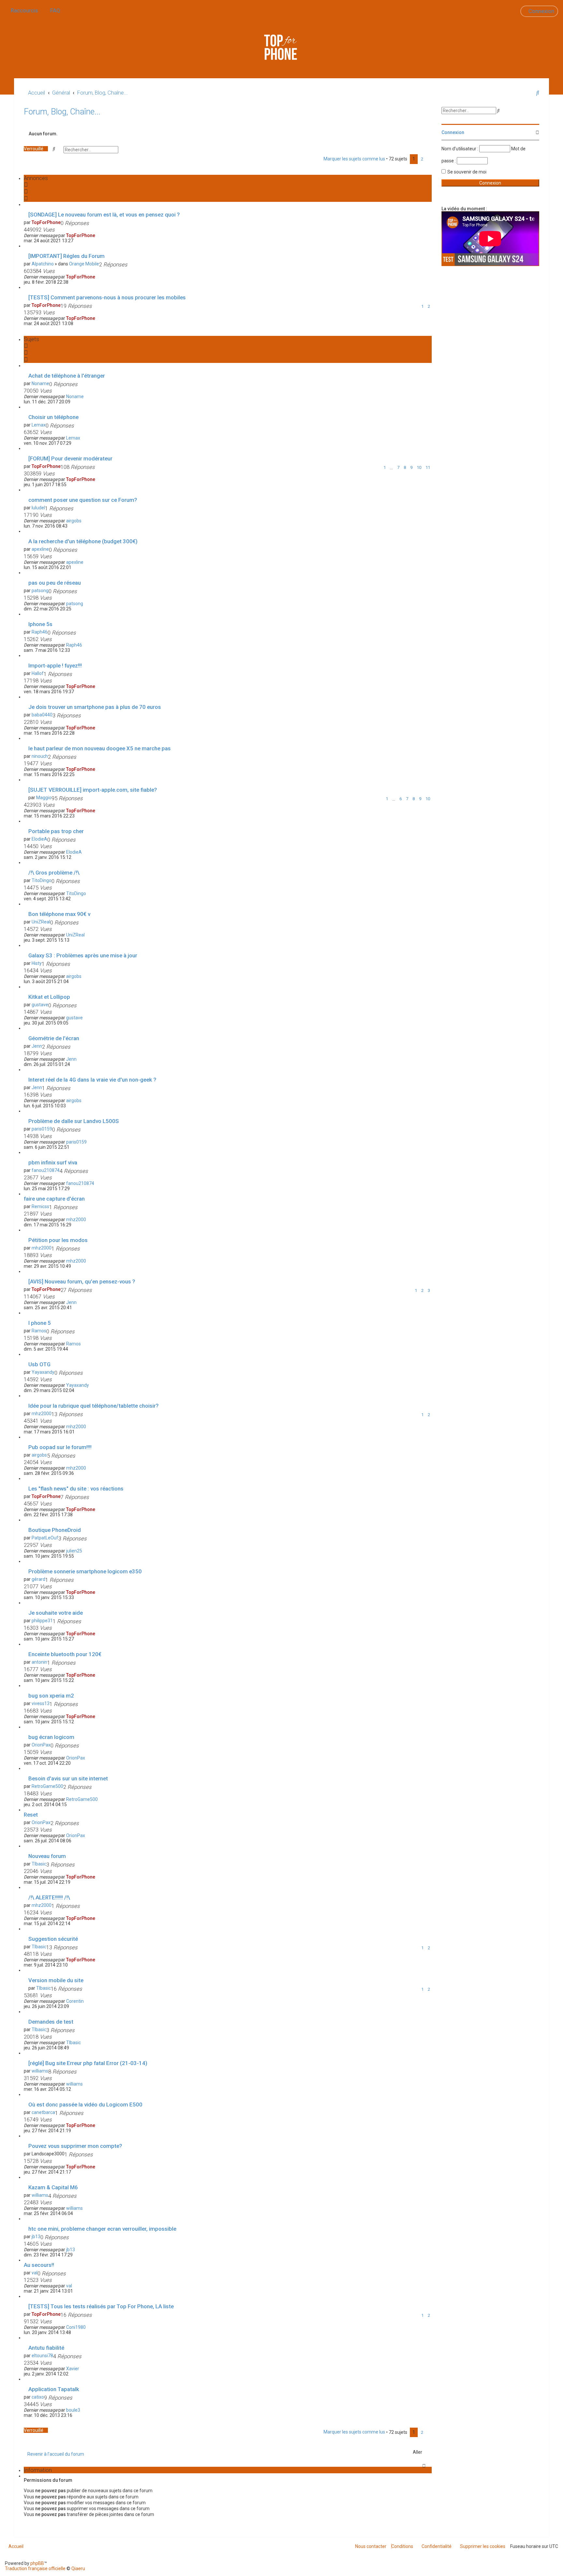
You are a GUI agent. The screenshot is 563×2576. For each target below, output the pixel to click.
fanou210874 (46, 1170)
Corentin (75, 2001)
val (35, 2273)
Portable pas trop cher (56, 831)
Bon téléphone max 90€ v (59, 914)
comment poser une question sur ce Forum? (83, 500)
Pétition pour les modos (58, 1240)
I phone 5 (40, 1323)
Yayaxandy (43, 1372)
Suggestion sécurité (53, 1939)
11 (428, 467)
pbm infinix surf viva (53, 1162)
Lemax (39, 425)
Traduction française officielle (35, 2569)
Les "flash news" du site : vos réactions (76, 1489)
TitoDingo (42, 880)
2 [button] (422, 159)
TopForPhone (46, 222)
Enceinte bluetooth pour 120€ (65, 1654)
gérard (38, 1579)
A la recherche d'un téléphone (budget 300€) (83, 541)
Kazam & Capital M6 (53, 2187)
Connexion (453, 132)
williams (40, 2071)
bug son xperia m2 (51, 1696)
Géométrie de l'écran (54, 1038)
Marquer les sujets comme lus (354, 159)
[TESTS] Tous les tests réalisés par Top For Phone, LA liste (101, 2306)
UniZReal (41, 922)
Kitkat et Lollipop (49, 997)
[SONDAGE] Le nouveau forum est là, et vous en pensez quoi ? (104, 215)
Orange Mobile (84, 264)
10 (419, 467)
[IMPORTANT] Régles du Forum (66, 256)
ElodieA (39, 839)
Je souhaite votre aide (56, 1613)
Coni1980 (76, 2327)
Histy (37, 963)
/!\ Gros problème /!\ (54, 873)
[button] (429, 159)
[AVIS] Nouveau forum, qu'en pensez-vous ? (82, 1281)
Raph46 (40, 632)
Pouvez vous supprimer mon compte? (75, 2146)
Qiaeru (78, 2569)
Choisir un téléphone (53, 417)
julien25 (74, 1551)
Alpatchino (43, 264)
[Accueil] (281, 47)
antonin (39, 1662)
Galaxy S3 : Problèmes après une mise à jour (83, 955)
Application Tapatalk (54, 2389)
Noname (40, 383)
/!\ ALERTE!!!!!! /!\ (49, 1897)
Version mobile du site (56, 1980)
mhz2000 (76, 1220)
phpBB (37, 2563)
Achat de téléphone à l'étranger (67, 376)
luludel (38, 508)
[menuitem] (53, 11)
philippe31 (42, 1621)
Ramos (39, 1331)
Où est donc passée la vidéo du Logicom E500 (85, 2104)
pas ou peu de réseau (55, 583)
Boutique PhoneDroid (55, 1530)
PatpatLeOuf (45, 1538)
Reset (31, 1815)
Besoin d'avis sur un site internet (68, 1778)
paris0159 (42, 1129)
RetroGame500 (47, 1786)
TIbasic (39, 1864)
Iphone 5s (40, 624)
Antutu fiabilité (46, 2348)
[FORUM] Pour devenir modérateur (70, 458)
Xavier (73, 2369)
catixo (38, 2397)
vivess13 (41, 1703)
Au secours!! (39, 2265)
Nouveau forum (47, 1856)
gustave (40, 1005)
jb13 (36, 2237)
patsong (40, 591)
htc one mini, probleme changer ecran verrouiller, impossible (102, 2229)
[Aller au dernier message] (98, 235)
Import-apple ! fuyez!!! (55, 666)
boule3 (73, 2410)
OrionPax (41, 1745)
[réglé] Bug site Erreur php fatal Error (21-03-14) (88, 2063)
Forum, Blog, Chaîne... (62, 112)
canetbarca (43, 2112)
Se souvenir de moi (467, 172)
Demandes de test (51, 2022)
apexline (40, 549)
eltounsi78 (42, 2356)
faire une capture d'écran (54, 1199)
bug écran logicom (51, 1737)
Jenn (37, 1046)
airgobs (74, 521)
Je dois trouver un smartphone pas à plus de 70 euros (95, 707)
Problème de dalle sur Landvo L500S (74, 1121)
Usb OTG (39, 1364)
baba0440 (42, 715)
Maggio (44, 798)
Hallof (38, 673)
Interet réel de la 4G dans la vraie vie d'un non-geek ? (92, 1080)
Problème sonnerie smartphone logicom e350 (85, 1571)
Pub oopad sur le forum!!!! (60, 1447)
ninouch (40, 756)
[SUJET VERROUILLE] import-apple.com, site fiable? (93, 790)
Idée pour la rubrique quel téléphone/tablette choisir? (94, 1406)
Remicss (40, 1206)
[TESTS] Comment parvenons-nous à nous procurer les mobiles (107, 297)
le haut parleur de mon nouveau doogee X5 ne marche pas (100, 748)
